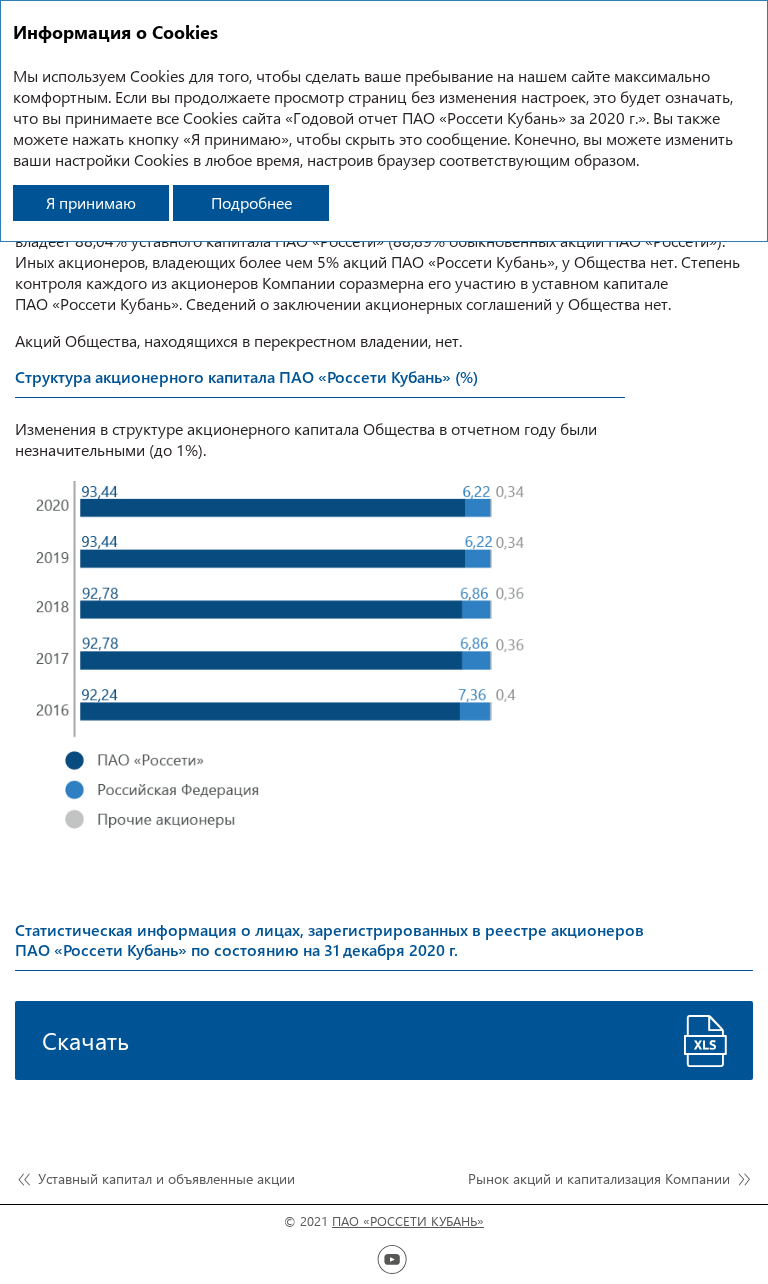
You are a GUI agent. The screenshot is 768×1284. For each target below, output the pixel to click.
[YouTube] (392, 1259)
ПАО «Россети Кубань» (408, 1220)
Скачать (85, 1040)
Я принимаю (91, 202)
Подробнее (251, 202)
